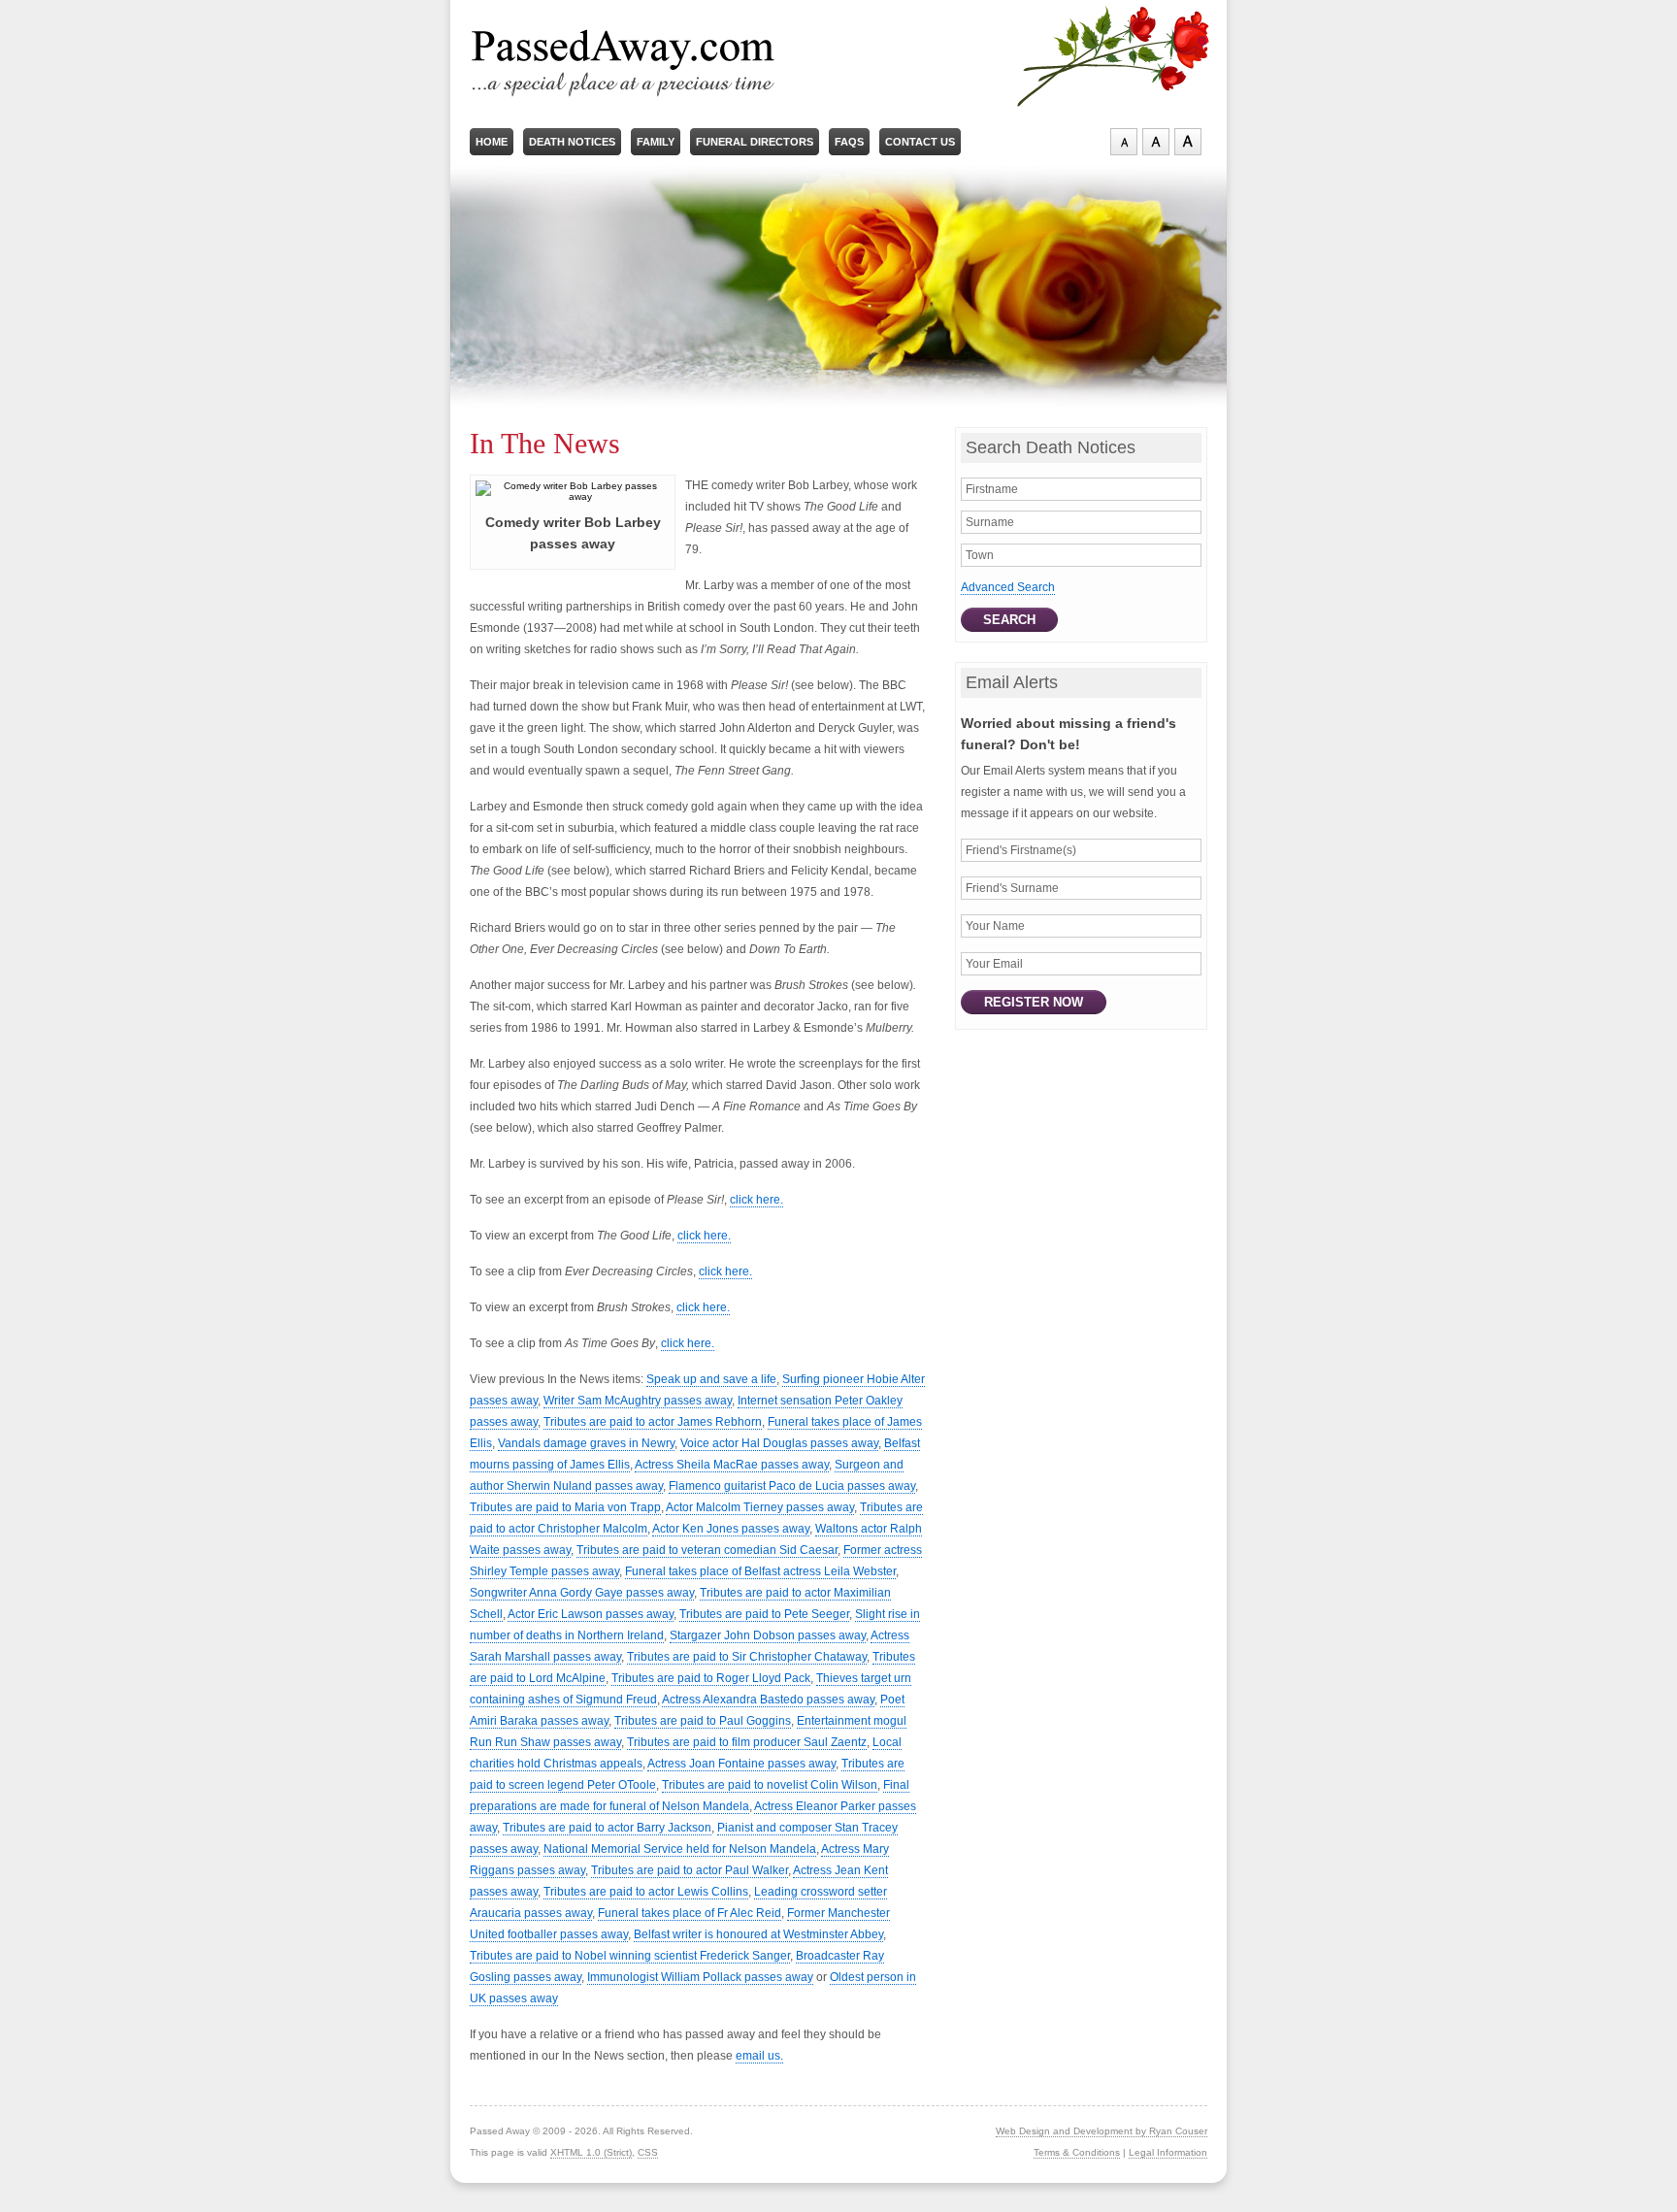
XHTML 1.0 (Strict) (591, 2152)
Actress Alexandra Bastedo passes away (768, 1700)
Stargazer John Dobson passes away (768, 1635)
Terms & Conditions (1077, 2152)
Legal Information (1168, 2152)
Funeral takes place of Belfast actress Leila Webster (760, 1571)
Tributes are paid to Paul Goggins (703, 1721)
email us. (759, 2056)
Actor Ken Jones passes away (731, 1529)
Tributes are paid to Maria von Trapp (565, 1507)
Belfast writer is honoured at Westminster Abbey (758, 1934)
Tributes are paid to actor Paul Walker (690, 1870)
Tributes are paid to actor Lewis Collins (646, 1892)
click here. (756, 1200)
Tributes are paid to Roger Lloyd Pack (711, 1678)
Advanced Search (1008, 587)
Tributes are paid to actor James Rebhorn (653, 1422)
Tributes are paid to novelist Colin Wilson (770, 1785)
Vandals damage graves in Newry (586, 1443)
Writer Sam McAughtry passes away (638, 1401)
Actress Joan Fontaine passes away (741, 1764)
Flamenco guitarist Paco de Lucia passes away (792, 1486)
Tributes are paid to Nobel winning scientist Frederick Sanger (630, 1956)
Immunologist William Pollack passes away (700, 1977)
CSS (648, 2152)
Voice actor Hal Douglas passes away (779, 1443)
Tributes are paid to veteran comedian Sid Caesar (707, 1550)
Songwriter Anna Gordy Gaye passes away (582, 1593)
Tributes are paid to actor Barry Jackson (607, 1828)
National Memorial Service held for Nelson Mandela (680, 1849)
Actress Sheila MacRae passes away (732, 1465)
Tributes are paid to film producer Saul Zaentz (747, 1742)
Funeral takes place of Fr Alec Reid (690, 1913)
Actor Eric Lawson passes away (591, 1614)
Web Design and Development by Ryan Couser (1102, 2131)
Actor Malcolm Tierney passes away (760, 1507)
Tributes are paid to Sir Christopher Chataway (747, 1657)
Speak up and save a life (711, 1379)
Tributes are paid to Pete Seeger (764, 1614)
